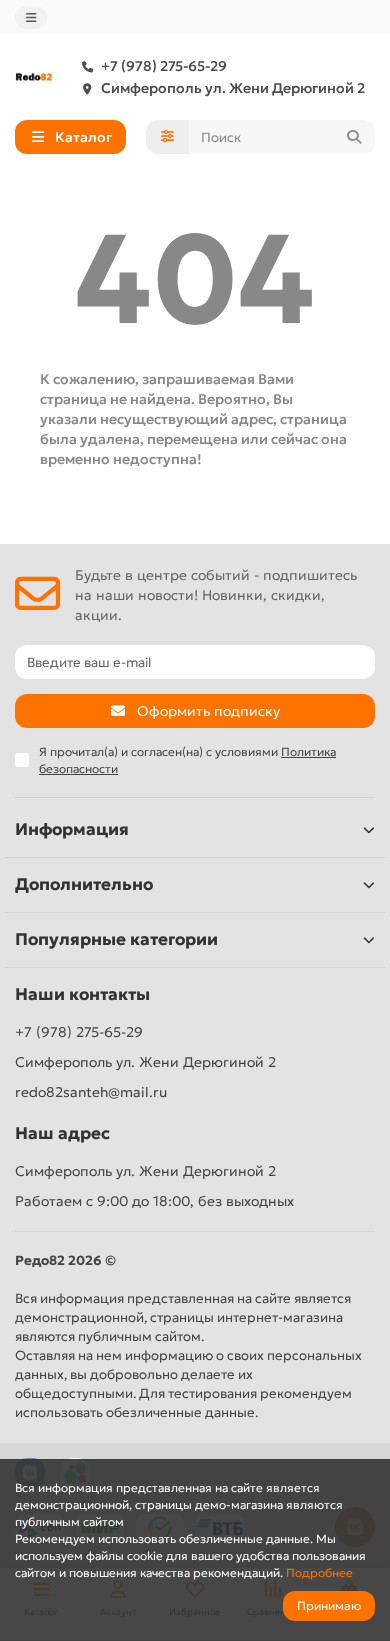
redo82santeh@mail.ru (91, 1092)
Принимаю (329, 1605)
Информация (72, 829)
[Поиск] (354, 137)
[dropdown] (31, 17)
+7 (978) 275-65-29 (164, 66)
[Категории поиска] (167, 137)
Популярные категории (116, 939)
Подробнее (319, 1572)
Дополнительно (84, 884)
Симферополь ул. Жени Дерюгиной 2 (233, 88)
